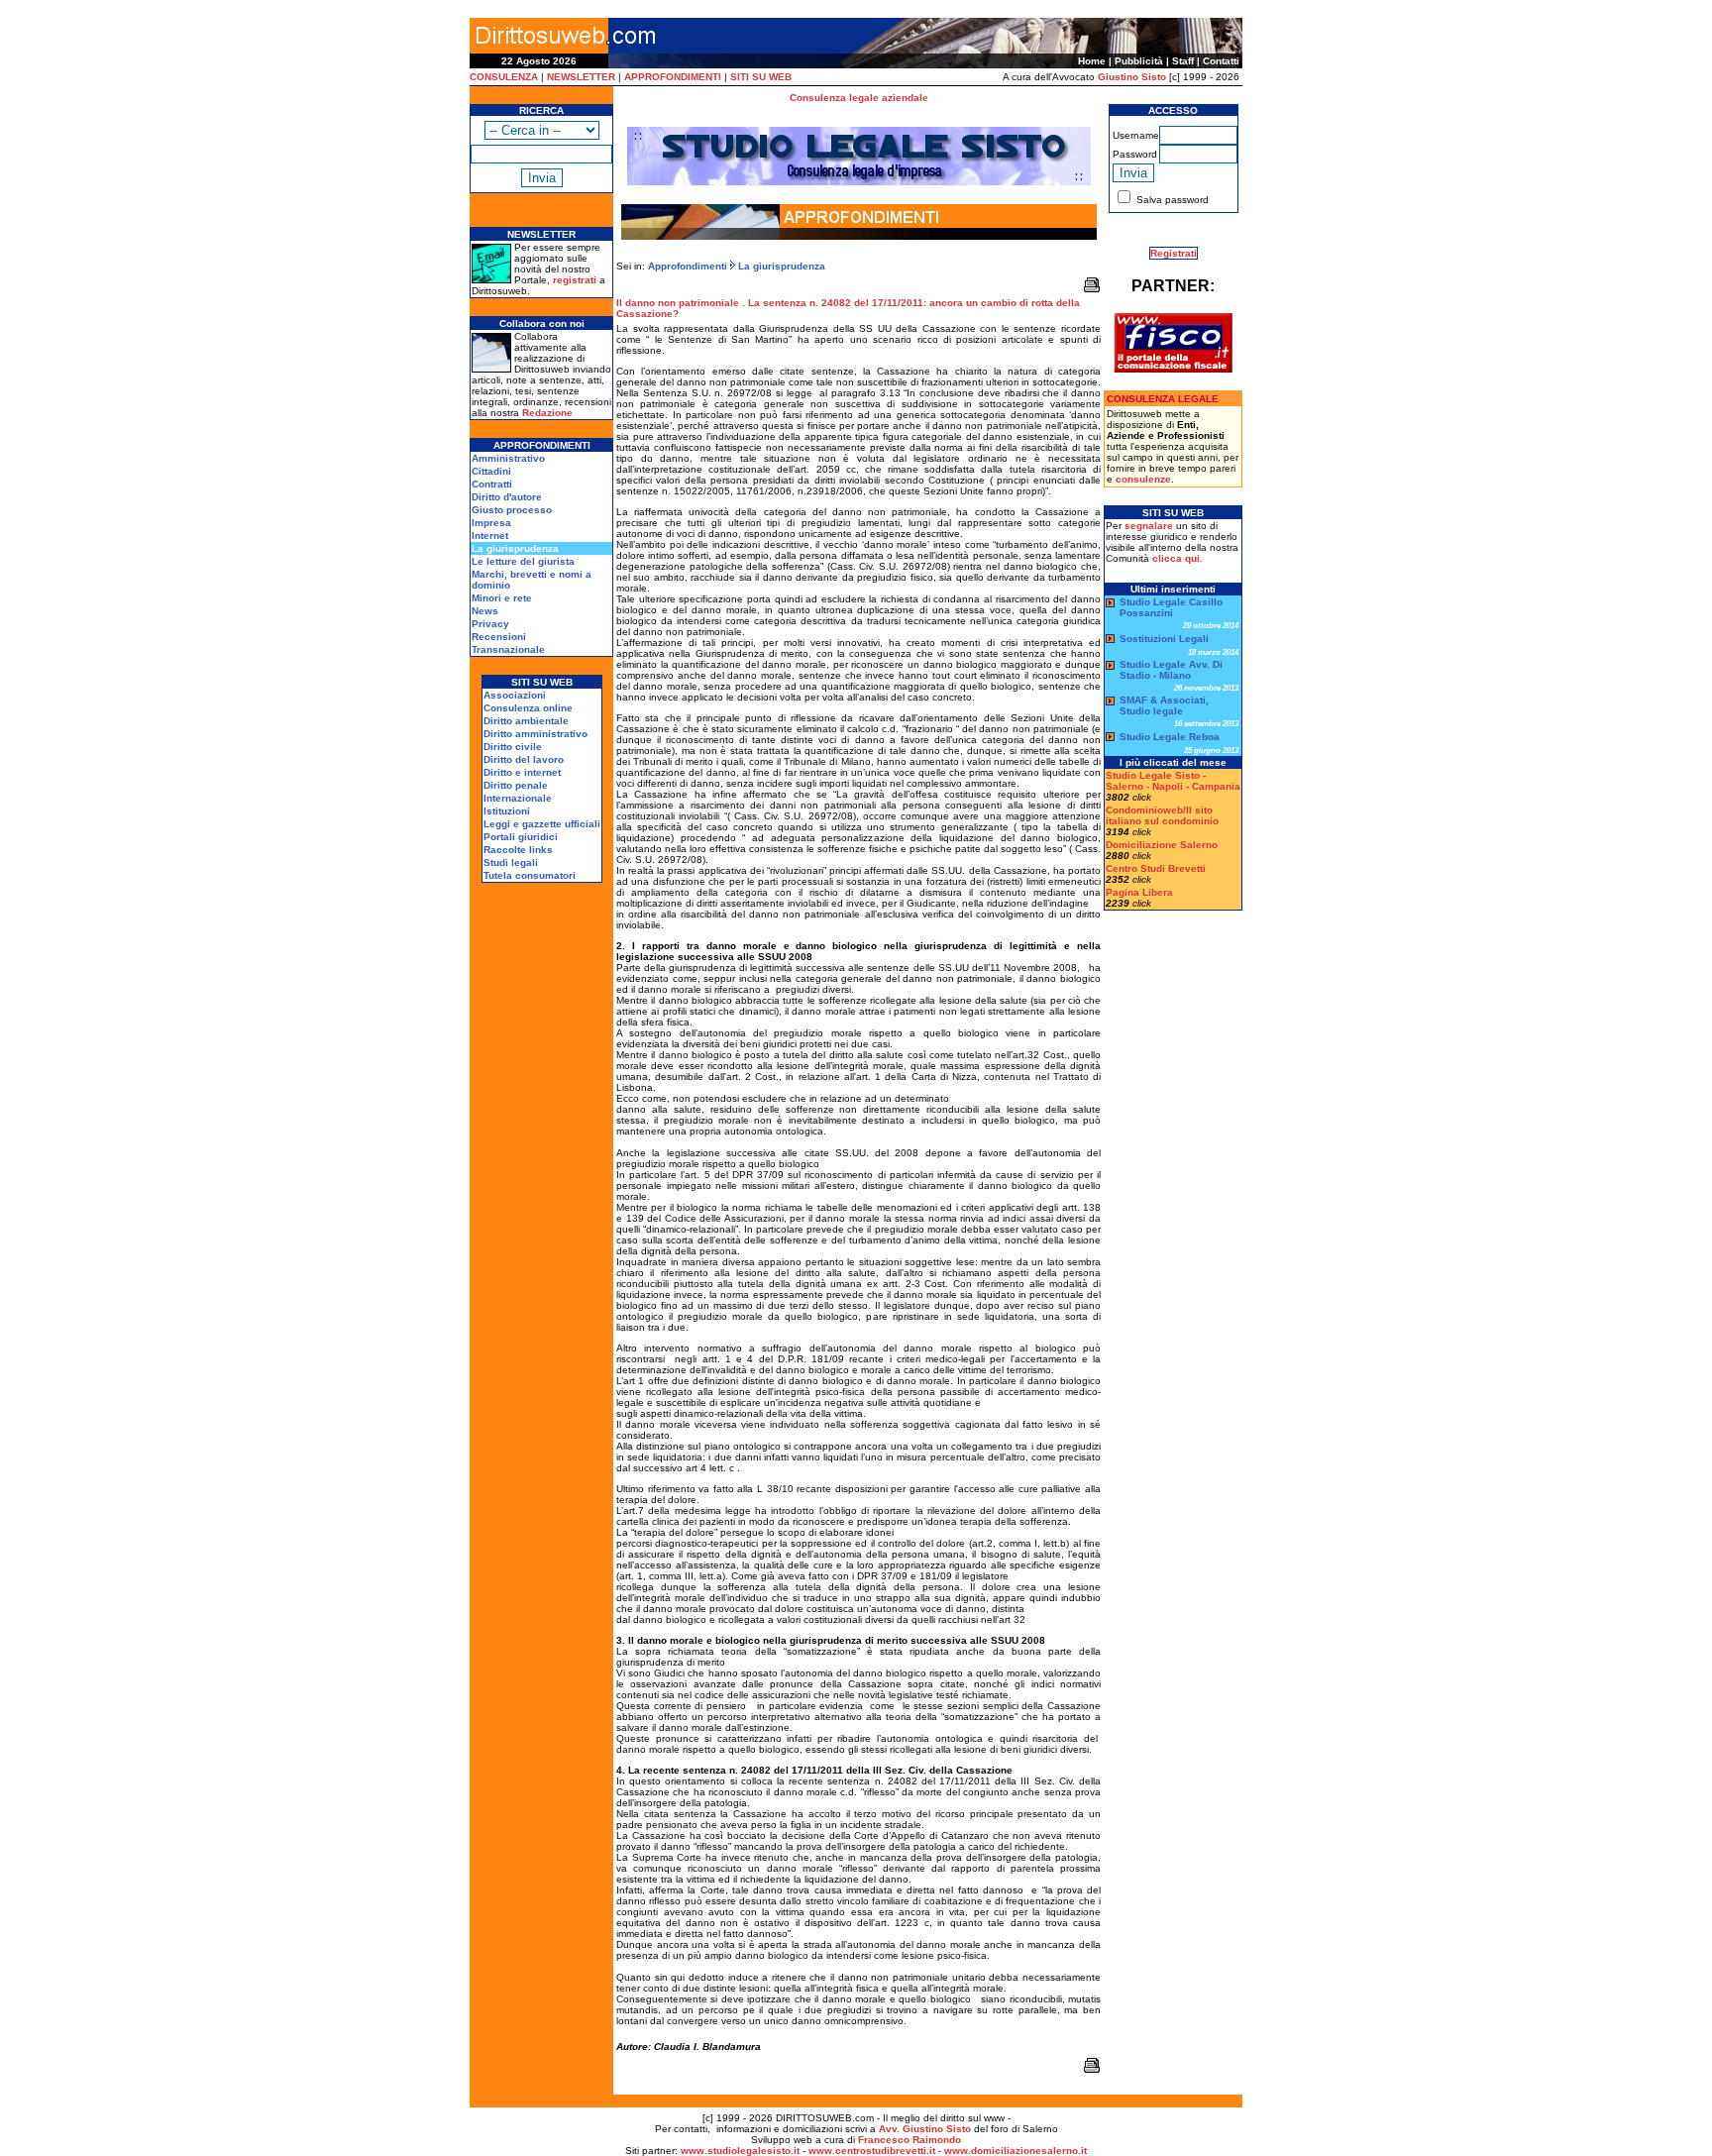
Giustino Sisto (1132, 77)
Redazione (547, 413)
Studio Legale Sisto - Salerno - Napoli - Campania (1173, 781)
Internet (490, 536)
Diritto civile (513, 747)
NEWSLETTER (581, 77)
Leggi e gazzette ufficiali (542, 824)
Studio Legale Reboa (1170, 737)
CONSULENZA (504, 77)
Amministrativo (508, 458)
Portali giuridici (521, 837)
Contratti (492, 484)
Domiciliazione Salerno (1162, 845)
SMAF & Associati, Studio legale (1164, 705)
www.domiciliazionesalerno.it (1016, 2151)
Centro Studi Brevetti (1156, 868)
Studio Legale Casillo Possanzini (1171, 607)
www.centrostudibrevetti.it (872, 2151)
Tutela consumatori (530, 875)
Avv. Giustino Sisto (925, 2129)
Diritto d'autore (507, 497)
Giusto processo (512, 510)
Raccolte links (518, 850)
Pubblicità (1139, 61)
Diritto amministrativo (535, 734)
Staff (1183, 61)
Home (1092, 61)
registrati (575, 280)
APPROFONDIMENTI (673, 77)
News (485, 611)
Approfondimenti (688, 266)
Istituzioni (507, 811)
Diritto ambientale (526, 721)
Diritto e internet (522, 772)
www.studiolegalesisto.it (740, 2151)
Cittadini (491, 471)
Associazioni (515, 695)
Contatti (1221, 61)
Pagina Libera (1139, 892)
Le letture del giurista (523, 561)
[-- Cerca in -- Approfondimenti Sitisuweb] (542, 129)
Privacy (490, 624)
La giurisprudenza (780, 266)
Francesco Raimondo (909, 2140)
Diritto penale (516, 785)
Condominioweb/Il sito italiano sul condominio (1162, 815)
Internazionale (518, 798)
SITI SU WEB (761, 77)
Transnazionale (508, 649)
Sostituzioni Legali (1164, 639)
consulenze (1143, 479)
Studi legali (511, 862)
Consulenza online (528, 708)
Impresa (491, 523)
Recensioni (499, 637)
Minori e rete (502, 598)
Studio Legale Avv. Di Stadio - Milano (1171, 670)
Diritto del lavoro (524, 759)
